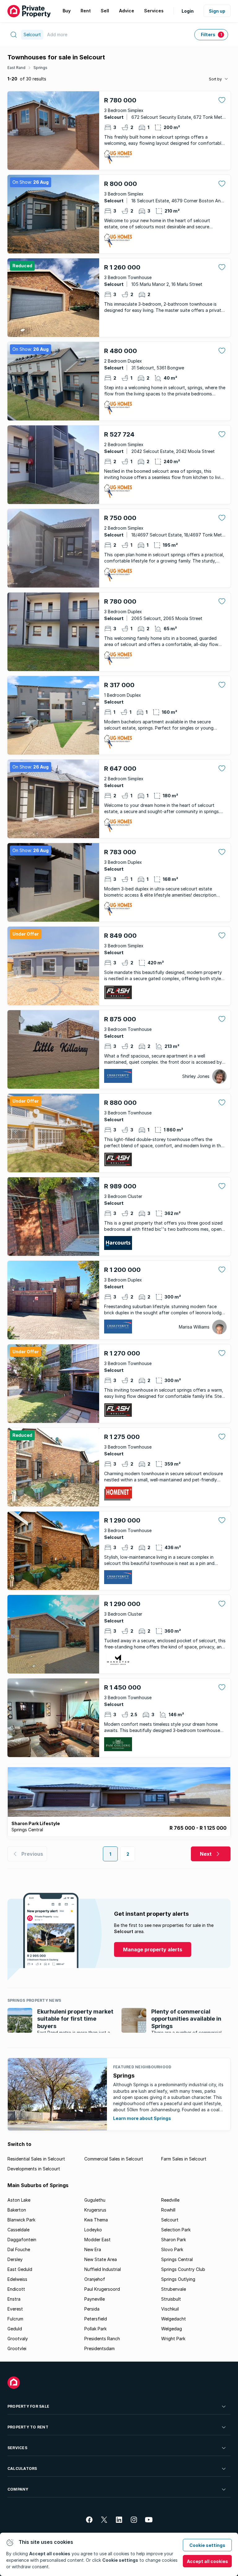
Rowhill (168, 2210)
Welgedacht (174, 2319)
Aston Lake (19, 2200)
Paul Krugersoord (102, 2289)
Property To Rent (28, 2427)
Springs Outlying (178, 2279)
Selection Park (176, 2230)
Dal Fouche (19, 2249)
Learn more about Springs (142, 2118)
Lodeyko (93, 2230)
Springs (40, 68)
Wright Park (173, 2339)
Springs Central (177, 2259)
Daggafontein (22, 2240)
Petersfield (96, 2319)
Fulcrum (15, 2319)
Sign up (217, 11)
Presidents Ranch (102, 2339)
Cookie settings (207, 2545)
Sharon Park (174, 2240)
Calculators (22, 2468)
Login (188, 11)
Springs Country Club (183, 2269)
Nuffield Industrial (103, 2269)
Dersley (15, 2259)
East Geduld (20, 2269)
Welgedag (172, 2329)
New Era (93, 2249)
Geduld (15, 2329)
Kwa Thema (96, 2220)
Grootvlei (17, 2348)
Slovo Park (172, 2249)
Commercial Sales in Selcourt (114, 2159)
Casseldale (18, 2230)
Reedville (170, 2200)
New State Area (101, 2259)
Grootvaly (18, 2339)
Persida (92, 2309)
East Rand (16, 68)
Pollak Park (95, 2329)
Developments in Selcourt (34, 2169)
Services (17, 2448)
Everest (15, 2309)
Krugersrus (95, 2210)
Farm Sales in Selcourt (184, 2159)
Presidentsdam (99, 2348)
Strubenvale (174, 2289)
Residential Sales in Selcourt (36, 2159)
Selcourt (170, 2220)
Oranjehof (95, 2279)
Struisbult (171, 2299)
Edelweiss (17, 2279)
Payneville (95, 2299)
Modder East (97, 2240)
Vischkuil (170, 2309)
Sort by (215, 79)
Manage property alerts (153, 1949)
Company (18, 2489)
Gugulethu (95, 2200)
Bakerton (17, 2210)
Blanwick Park (21, 2220)
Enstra (14, 2299)
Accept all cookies (207, 2561)
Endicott (16, 2289)
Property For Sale (28, 2406)
